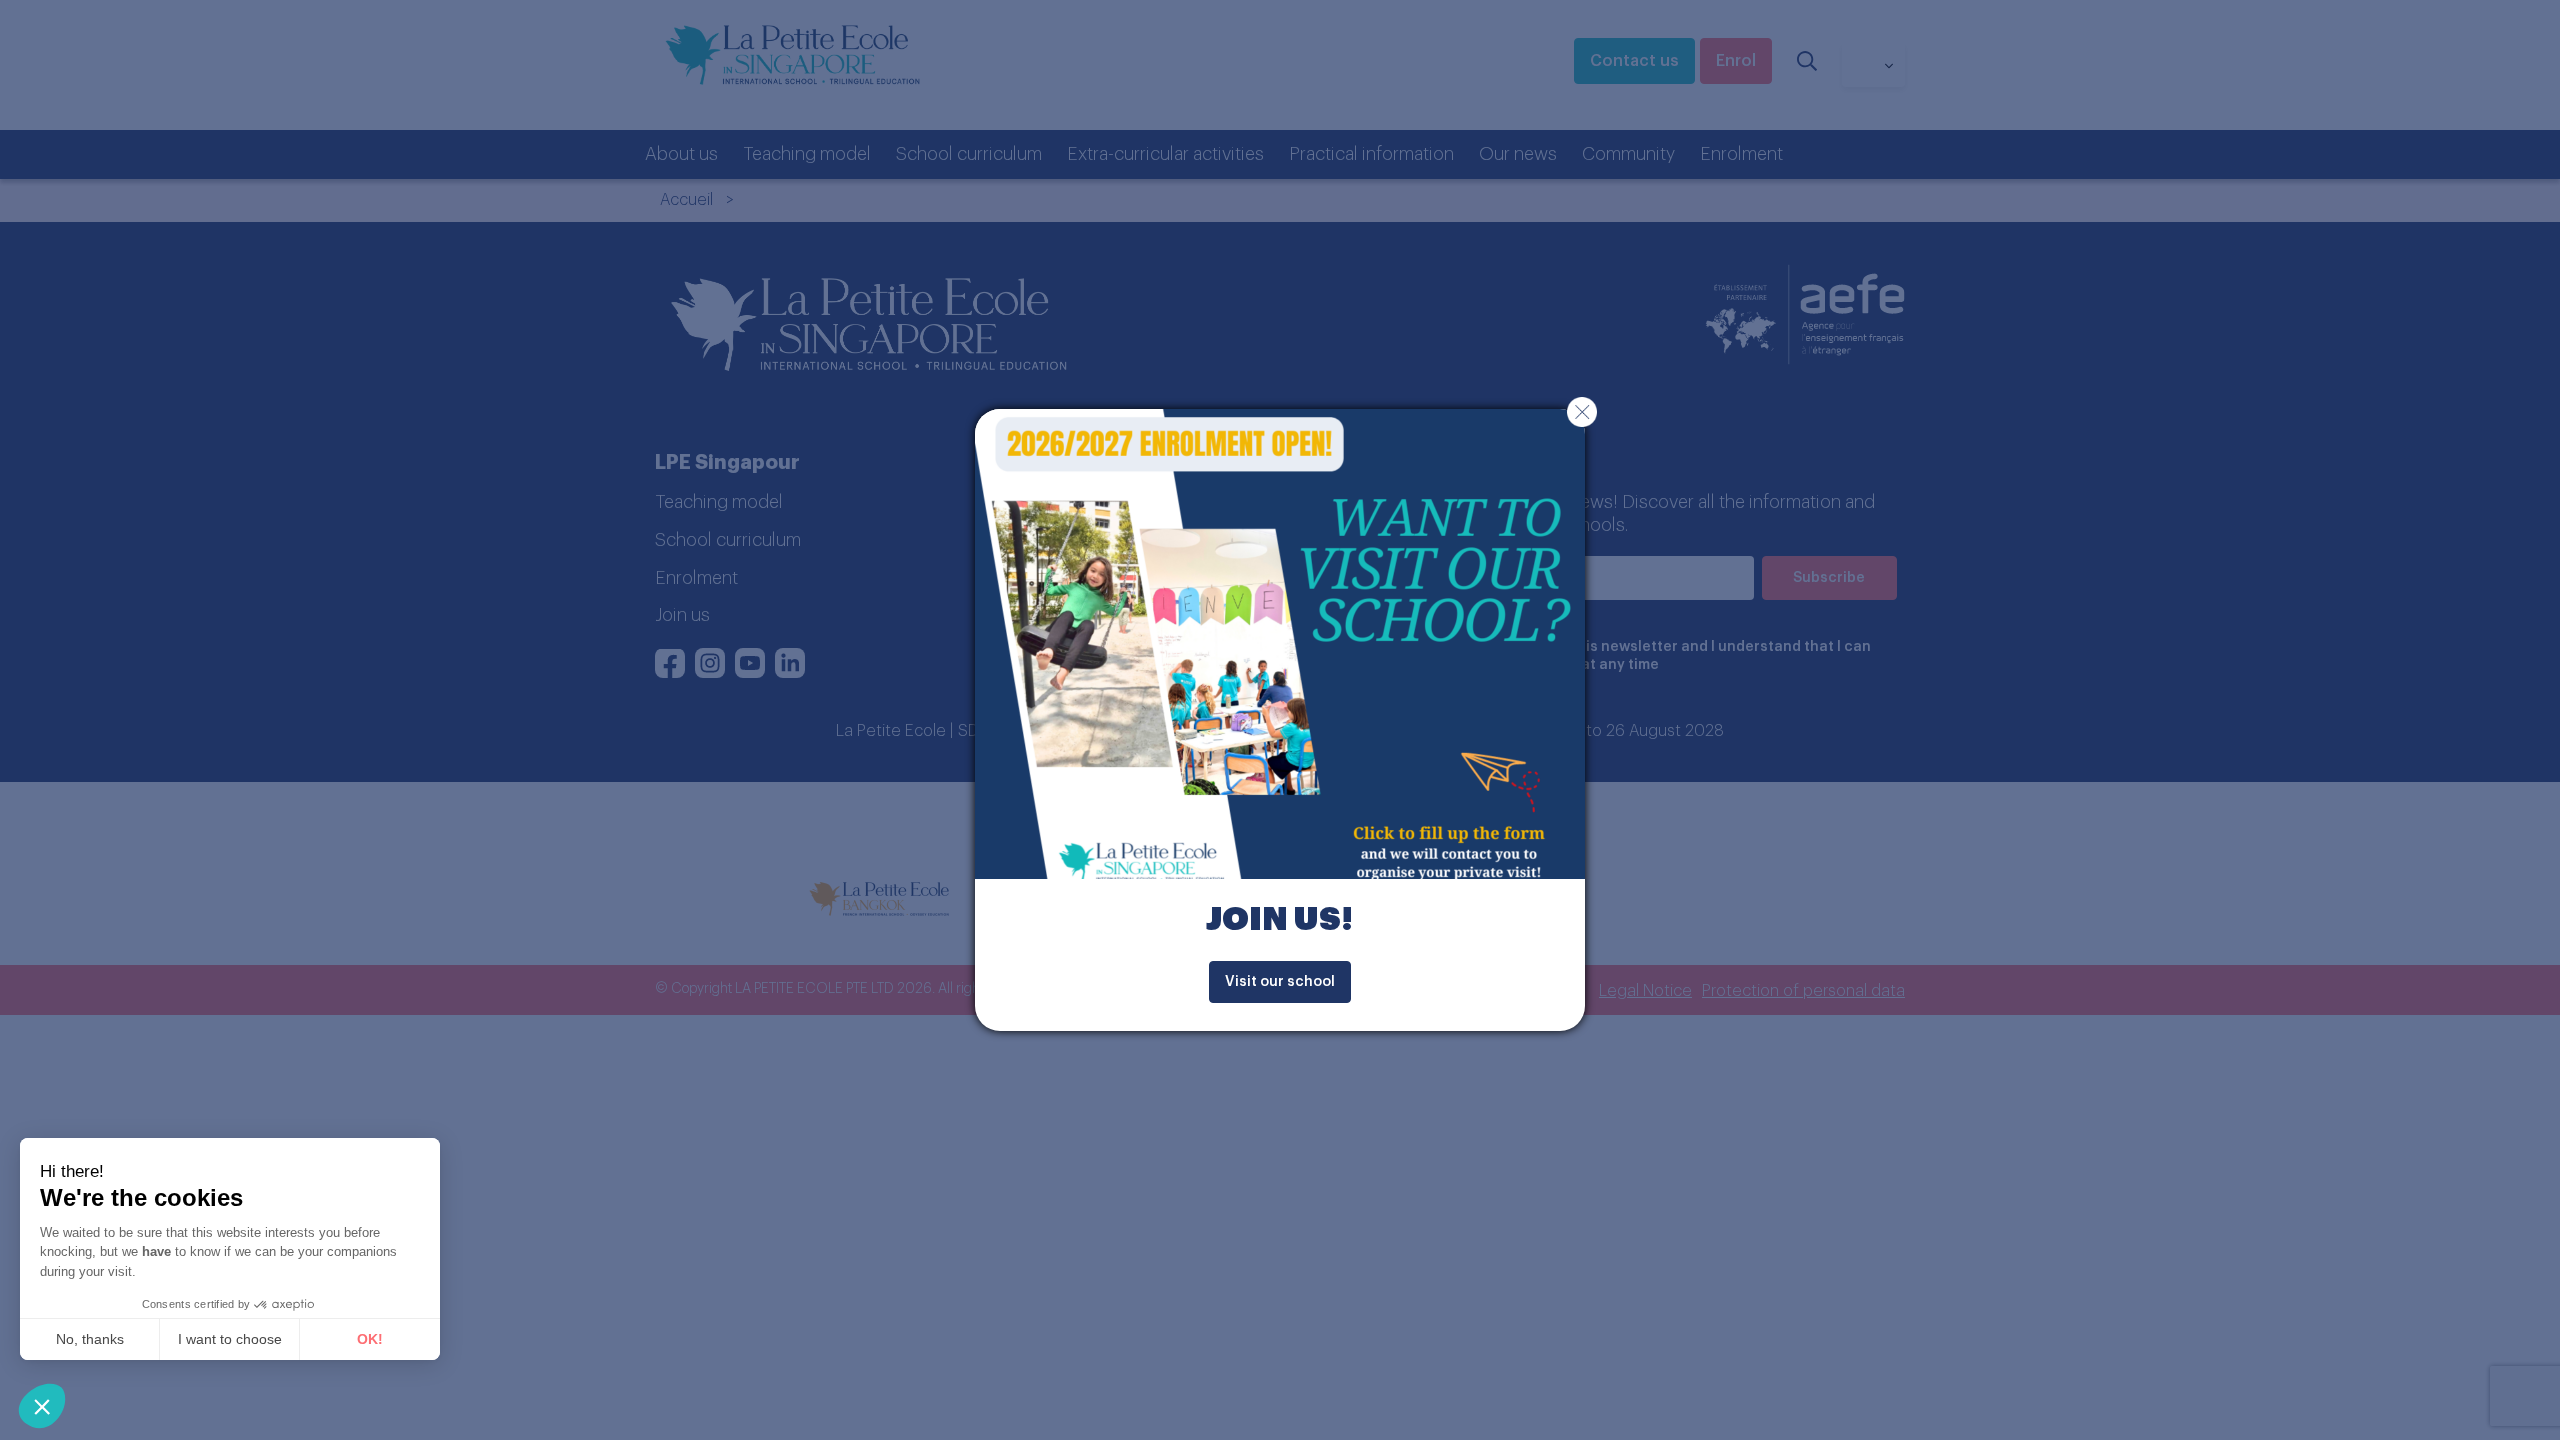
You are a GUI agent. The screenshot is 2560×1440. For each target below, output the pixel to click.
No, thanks (90, 1339)
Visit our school (1280, 982)
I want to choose (230, 1339)
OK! (370, 1339)
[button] (42, 1406)
